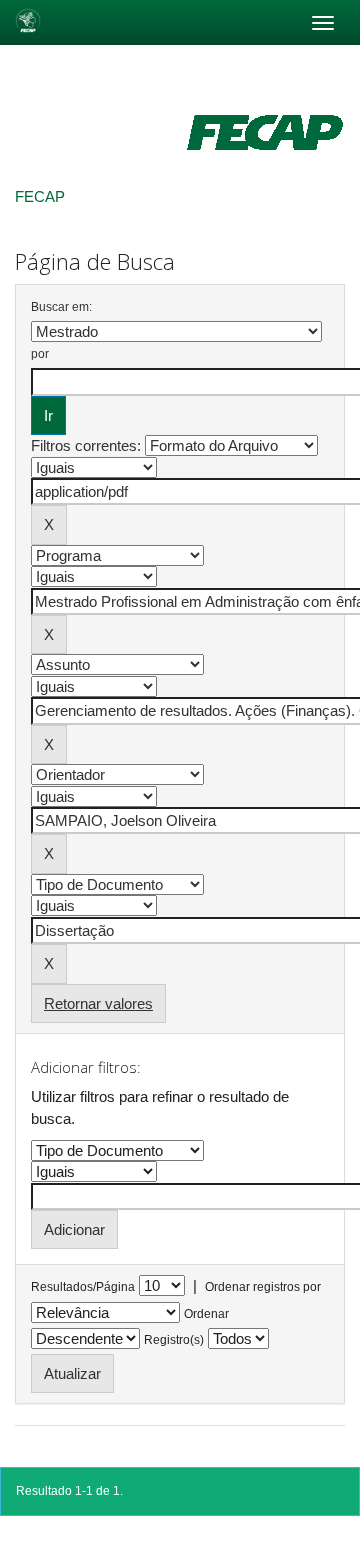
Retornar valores (98, 1003)
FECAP (40, 196)
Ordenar (206, 1314)
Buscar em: (61, 307)
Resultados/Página (83, 1287)
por (40, 354)
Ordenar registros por (263, 1287)
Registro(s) (174, 1340)
